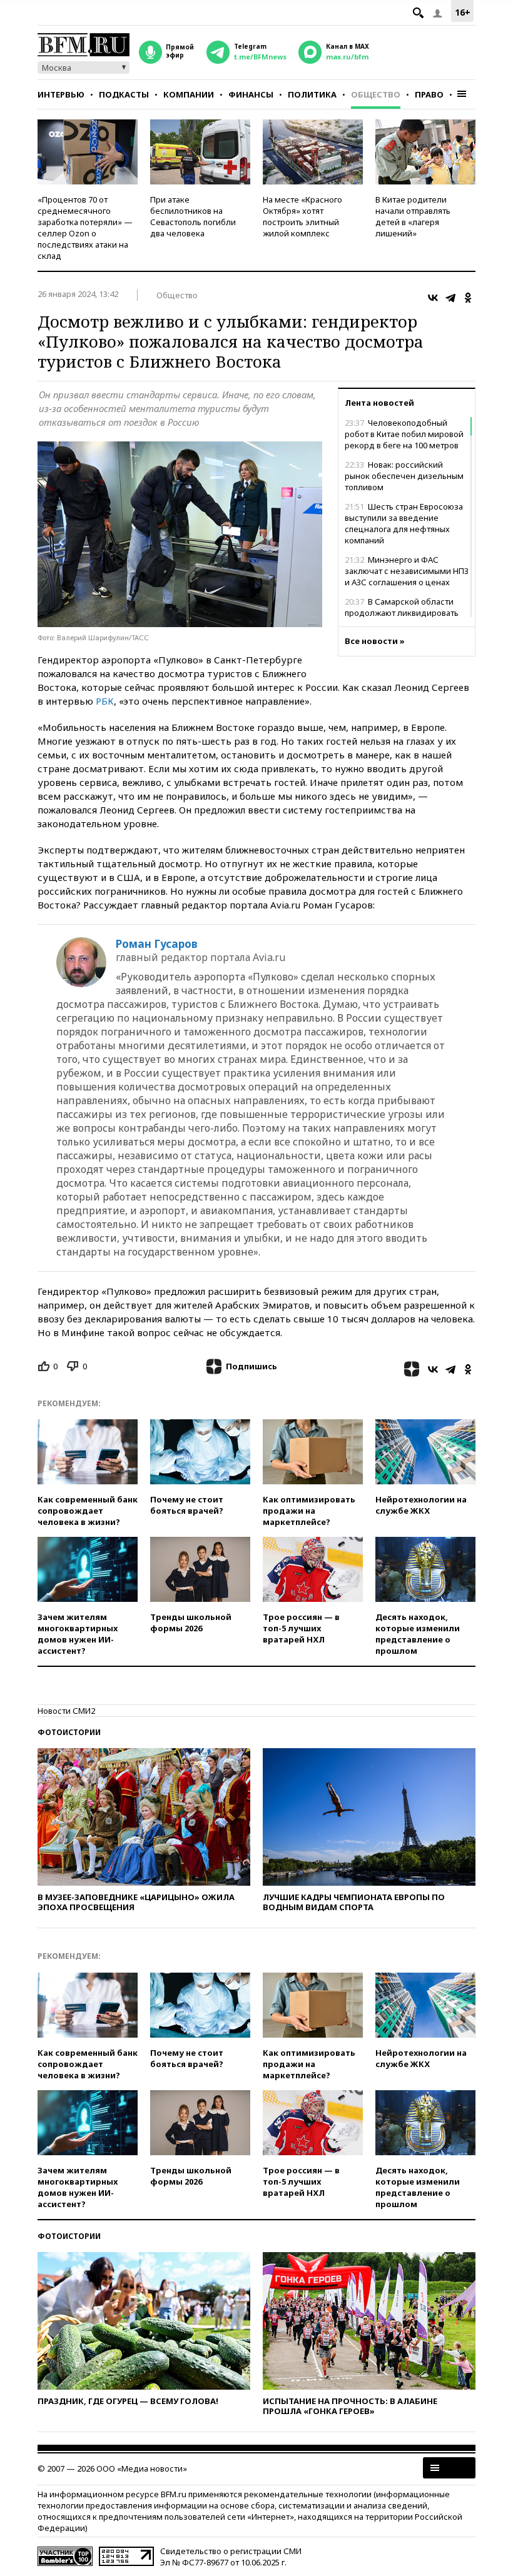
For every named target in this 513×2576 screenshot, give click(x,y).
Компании (189, 94)
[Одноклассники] (468, 298)
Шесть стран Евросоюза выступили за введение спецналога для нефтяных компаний (404, 523)
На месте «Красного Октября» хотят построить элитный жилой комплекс (302, 216)
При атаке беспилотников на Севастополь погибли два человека (193, 216)
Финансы (251, 94)
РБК (105, 701)
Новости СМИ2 (66, 1711)
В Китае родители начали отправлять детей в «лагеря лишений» (413, 216)
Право (429, 94)
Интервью (61, 94)
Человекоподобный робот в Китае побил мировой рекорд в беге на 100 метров (404, 434)
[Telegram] (450, 298)
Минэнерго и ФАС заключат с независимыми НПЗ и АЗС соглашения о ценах (407, 571)
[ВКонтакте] (433, 298)
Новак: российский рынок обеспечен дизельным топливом (404, 476)
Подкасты (124, 94)
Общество (376, 94)
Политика (312, 94)
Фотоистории (69, 1732)
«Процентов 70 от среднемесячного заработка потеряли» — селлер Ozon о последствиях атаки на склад (85, 228)
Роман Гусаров (157, 944)
